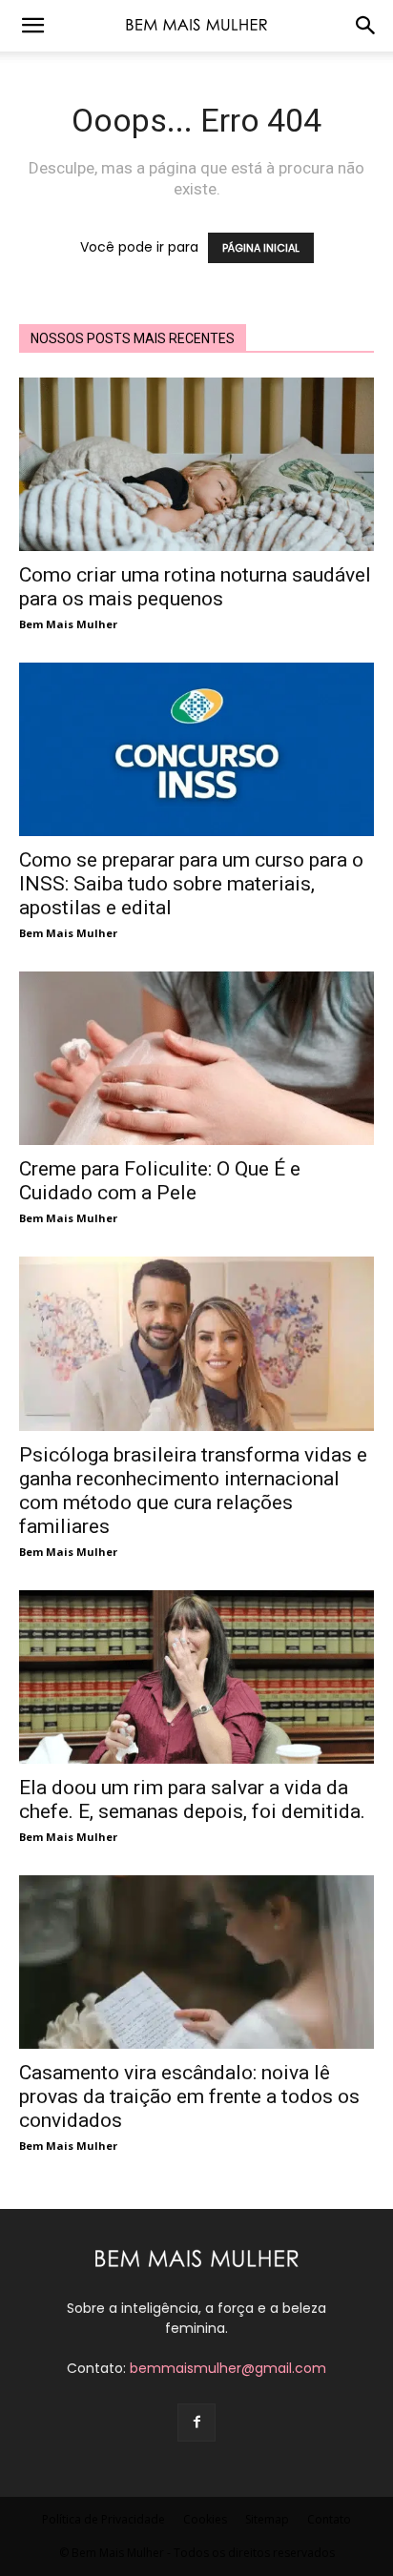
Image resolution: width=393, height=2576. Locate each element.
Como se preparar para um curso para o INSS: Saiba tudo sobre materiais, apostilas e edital (191, 884)
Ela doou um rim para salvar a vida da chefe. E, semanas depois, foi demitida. (192, 1799)
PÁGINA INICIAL (261, 248)
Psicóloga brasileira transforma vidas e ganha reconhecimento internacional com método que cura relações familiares (193, 1491)
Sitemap (267, 2519)
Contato (329, 2519)
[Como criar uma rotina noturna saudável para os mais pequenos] (196, 464)
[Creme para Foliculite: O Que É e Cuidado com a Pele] (196, 1058)
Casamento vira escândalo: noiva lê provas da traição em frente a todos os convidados (189, 2096)
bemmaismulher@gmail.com (228, 2368)
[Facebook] (196, 2423)
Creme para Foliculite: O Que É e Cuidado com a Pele (160, 1181)
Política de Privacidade (103, 2519)
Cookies (205, 2519)
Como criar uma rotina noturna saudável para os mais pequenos (195, 587)
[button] (32, 26)
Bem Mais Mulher (68, 624)
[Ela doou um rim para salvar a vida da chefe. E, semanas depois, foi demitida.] (196, 1677)
